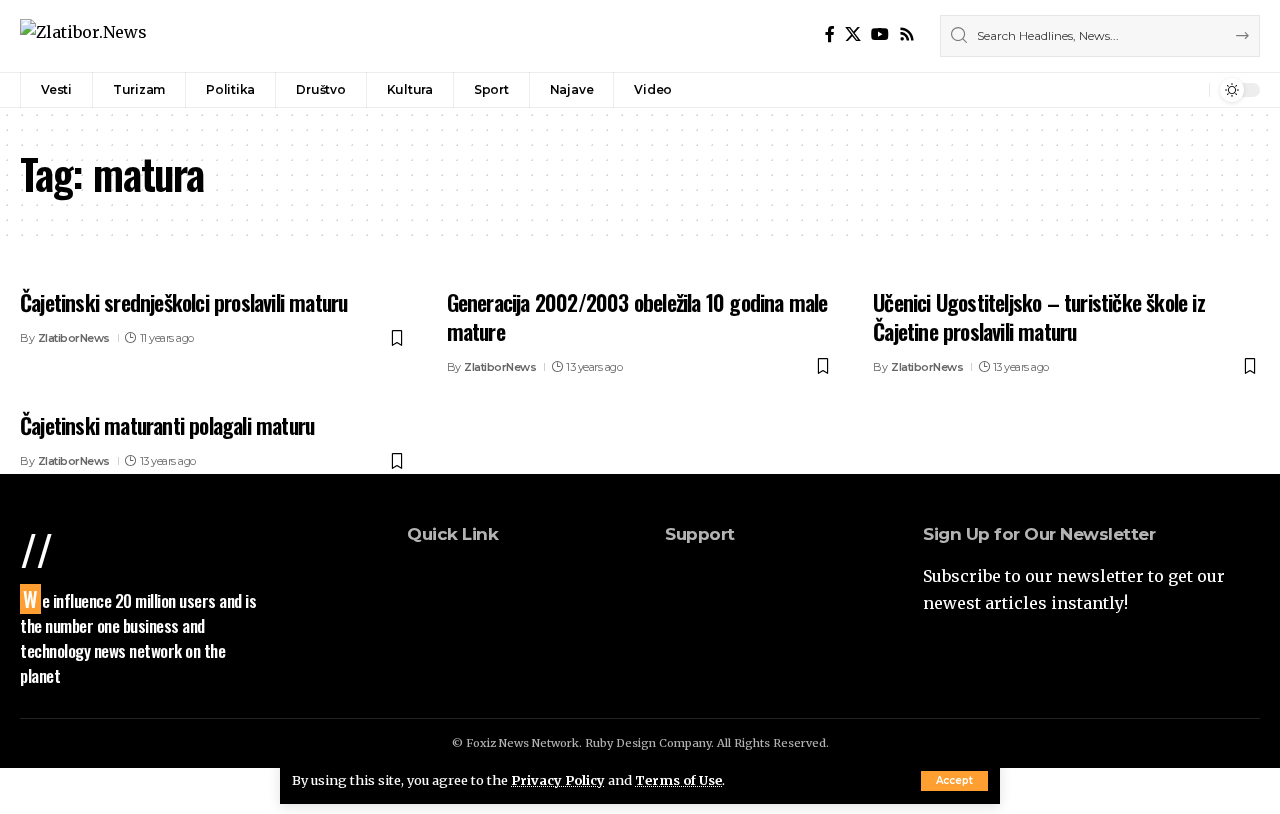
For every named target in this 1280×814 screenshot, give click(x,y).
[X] (853, 34)
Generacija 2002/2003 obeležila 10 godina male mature (637, 316)
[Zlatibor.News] (83, 35)
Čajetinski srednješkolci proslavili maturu (183, 302)
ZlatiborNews (74, 338)
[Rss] (907, 34)
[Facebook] (830, 34)
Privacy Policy (558, 780)
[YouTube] (880, 34)
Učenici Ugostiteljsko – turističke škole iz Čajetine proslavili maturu (1039, 316)
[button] (954, 781)
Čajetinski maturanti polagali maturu (167, 425)
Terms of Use (678, 780)
